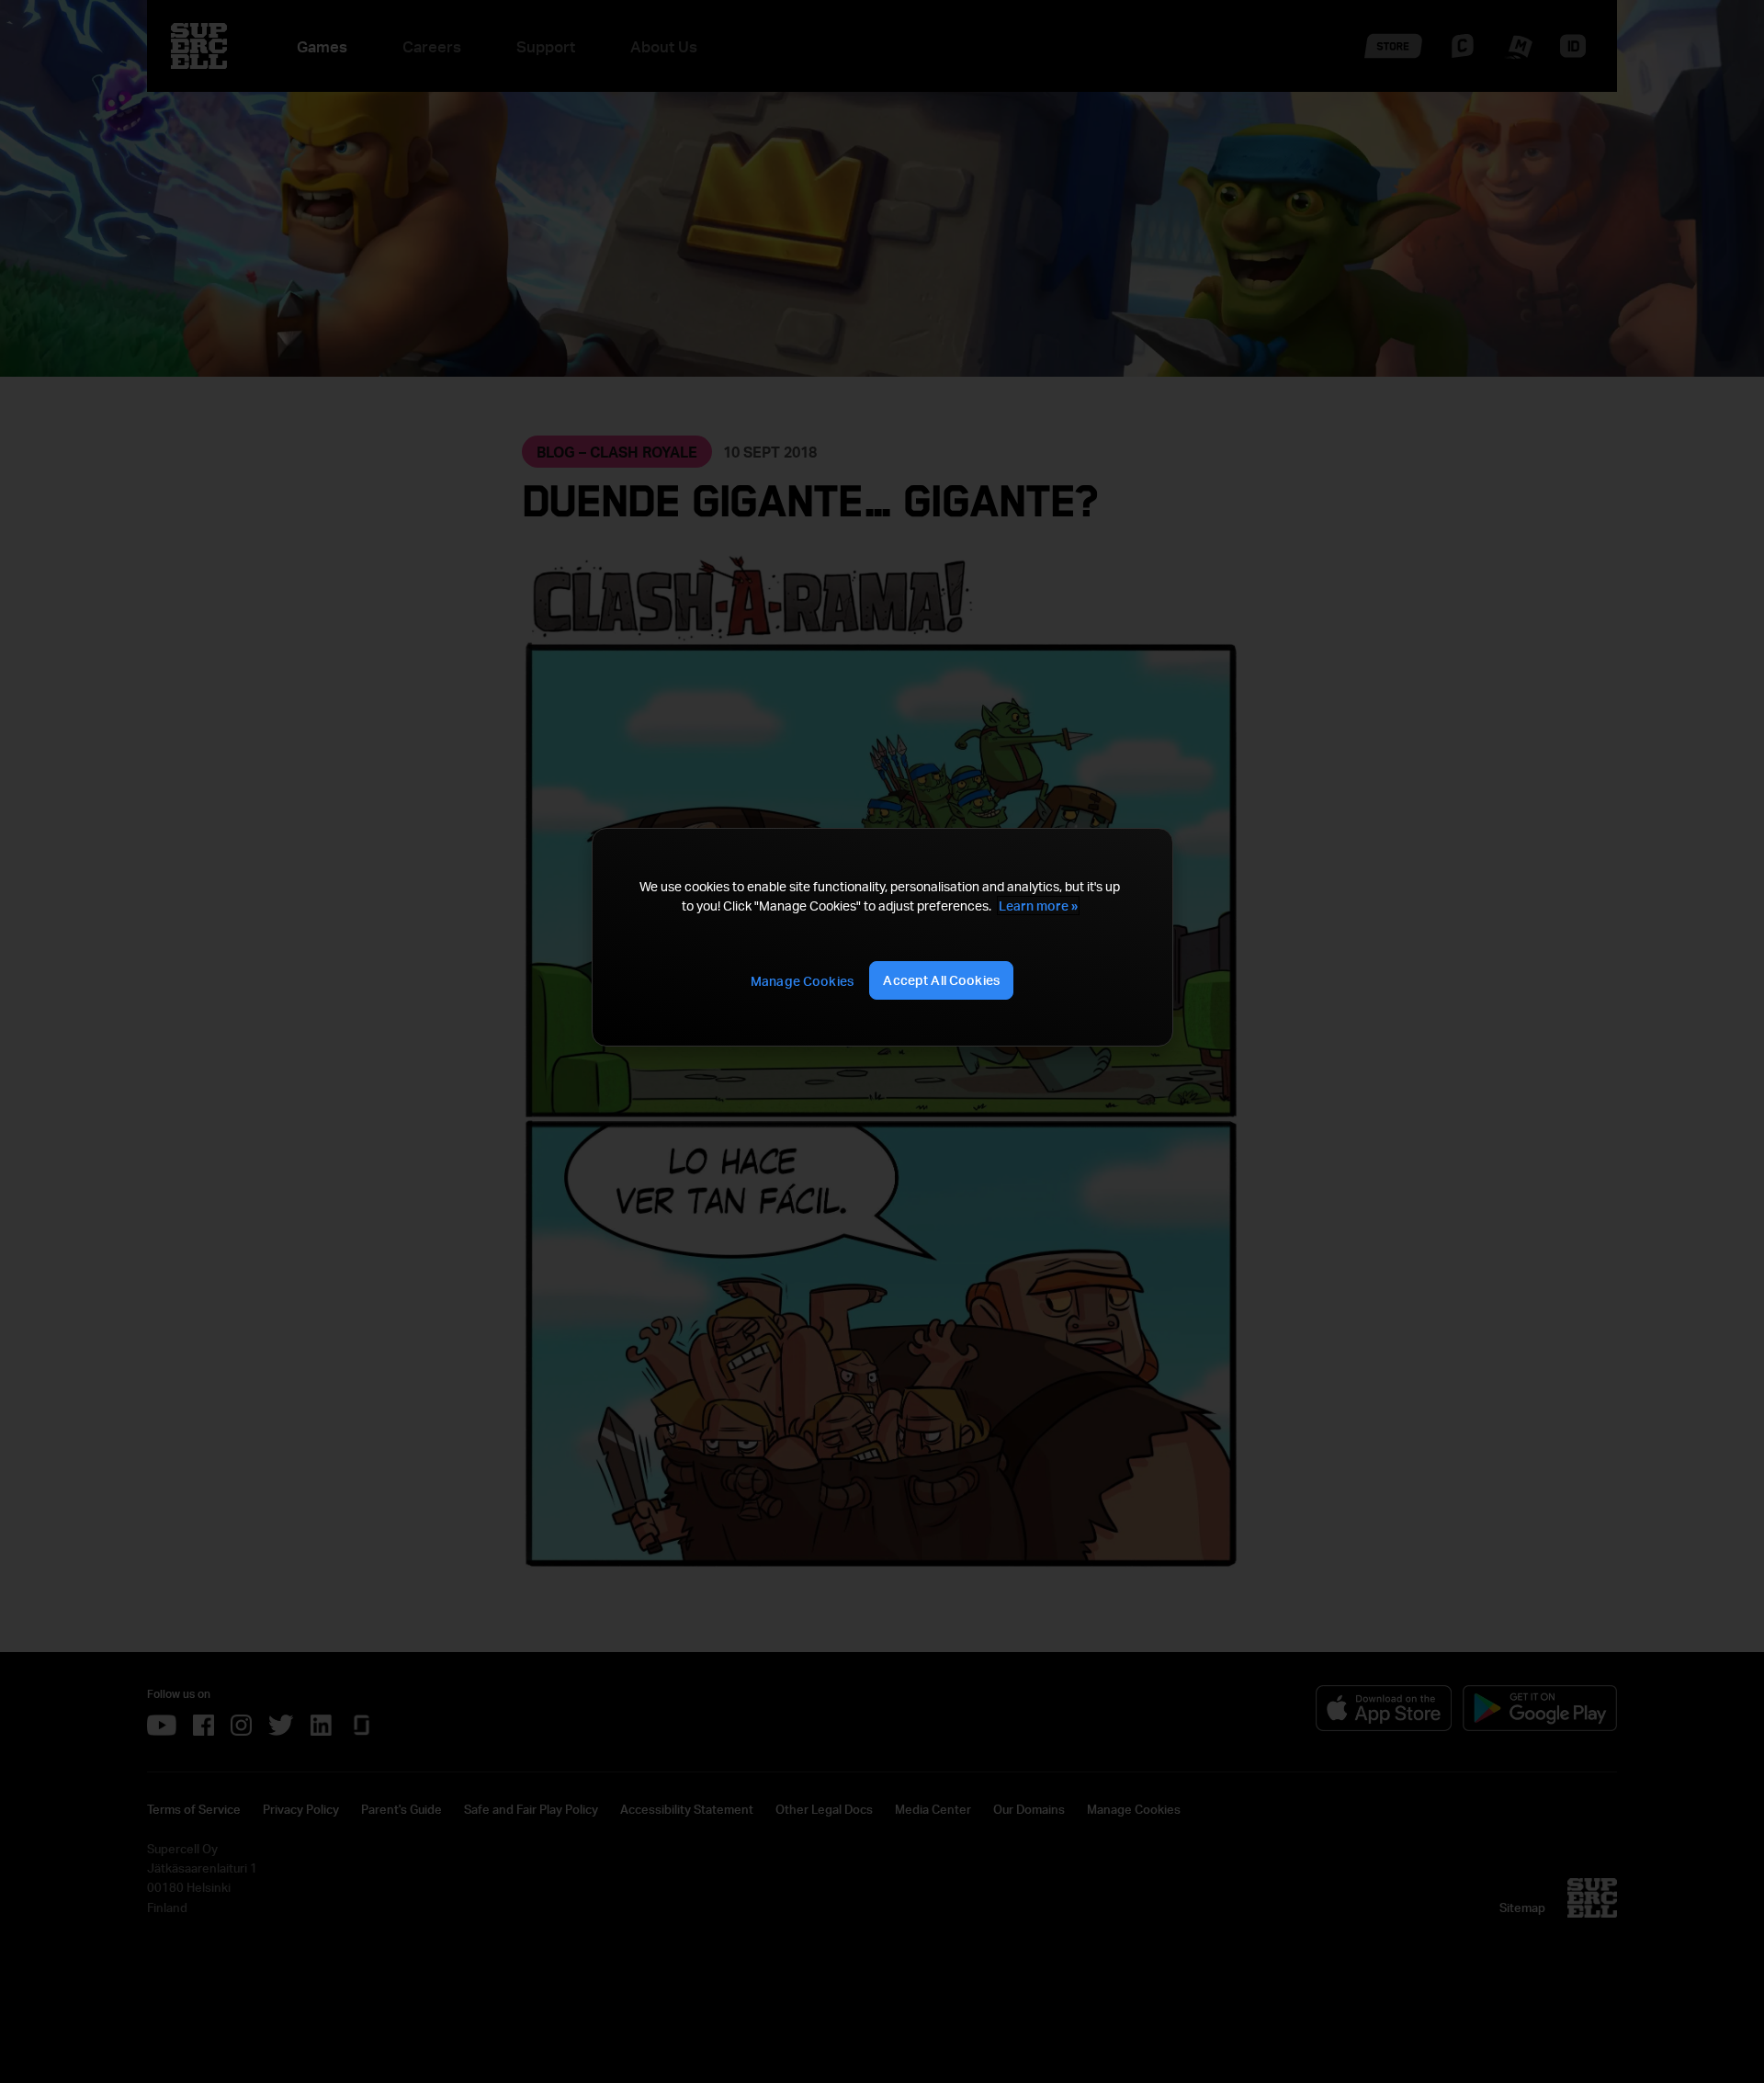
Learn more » (1038, 906)
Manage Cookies (802, 981)
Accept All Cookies (941, 980)
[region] (882, 937)
